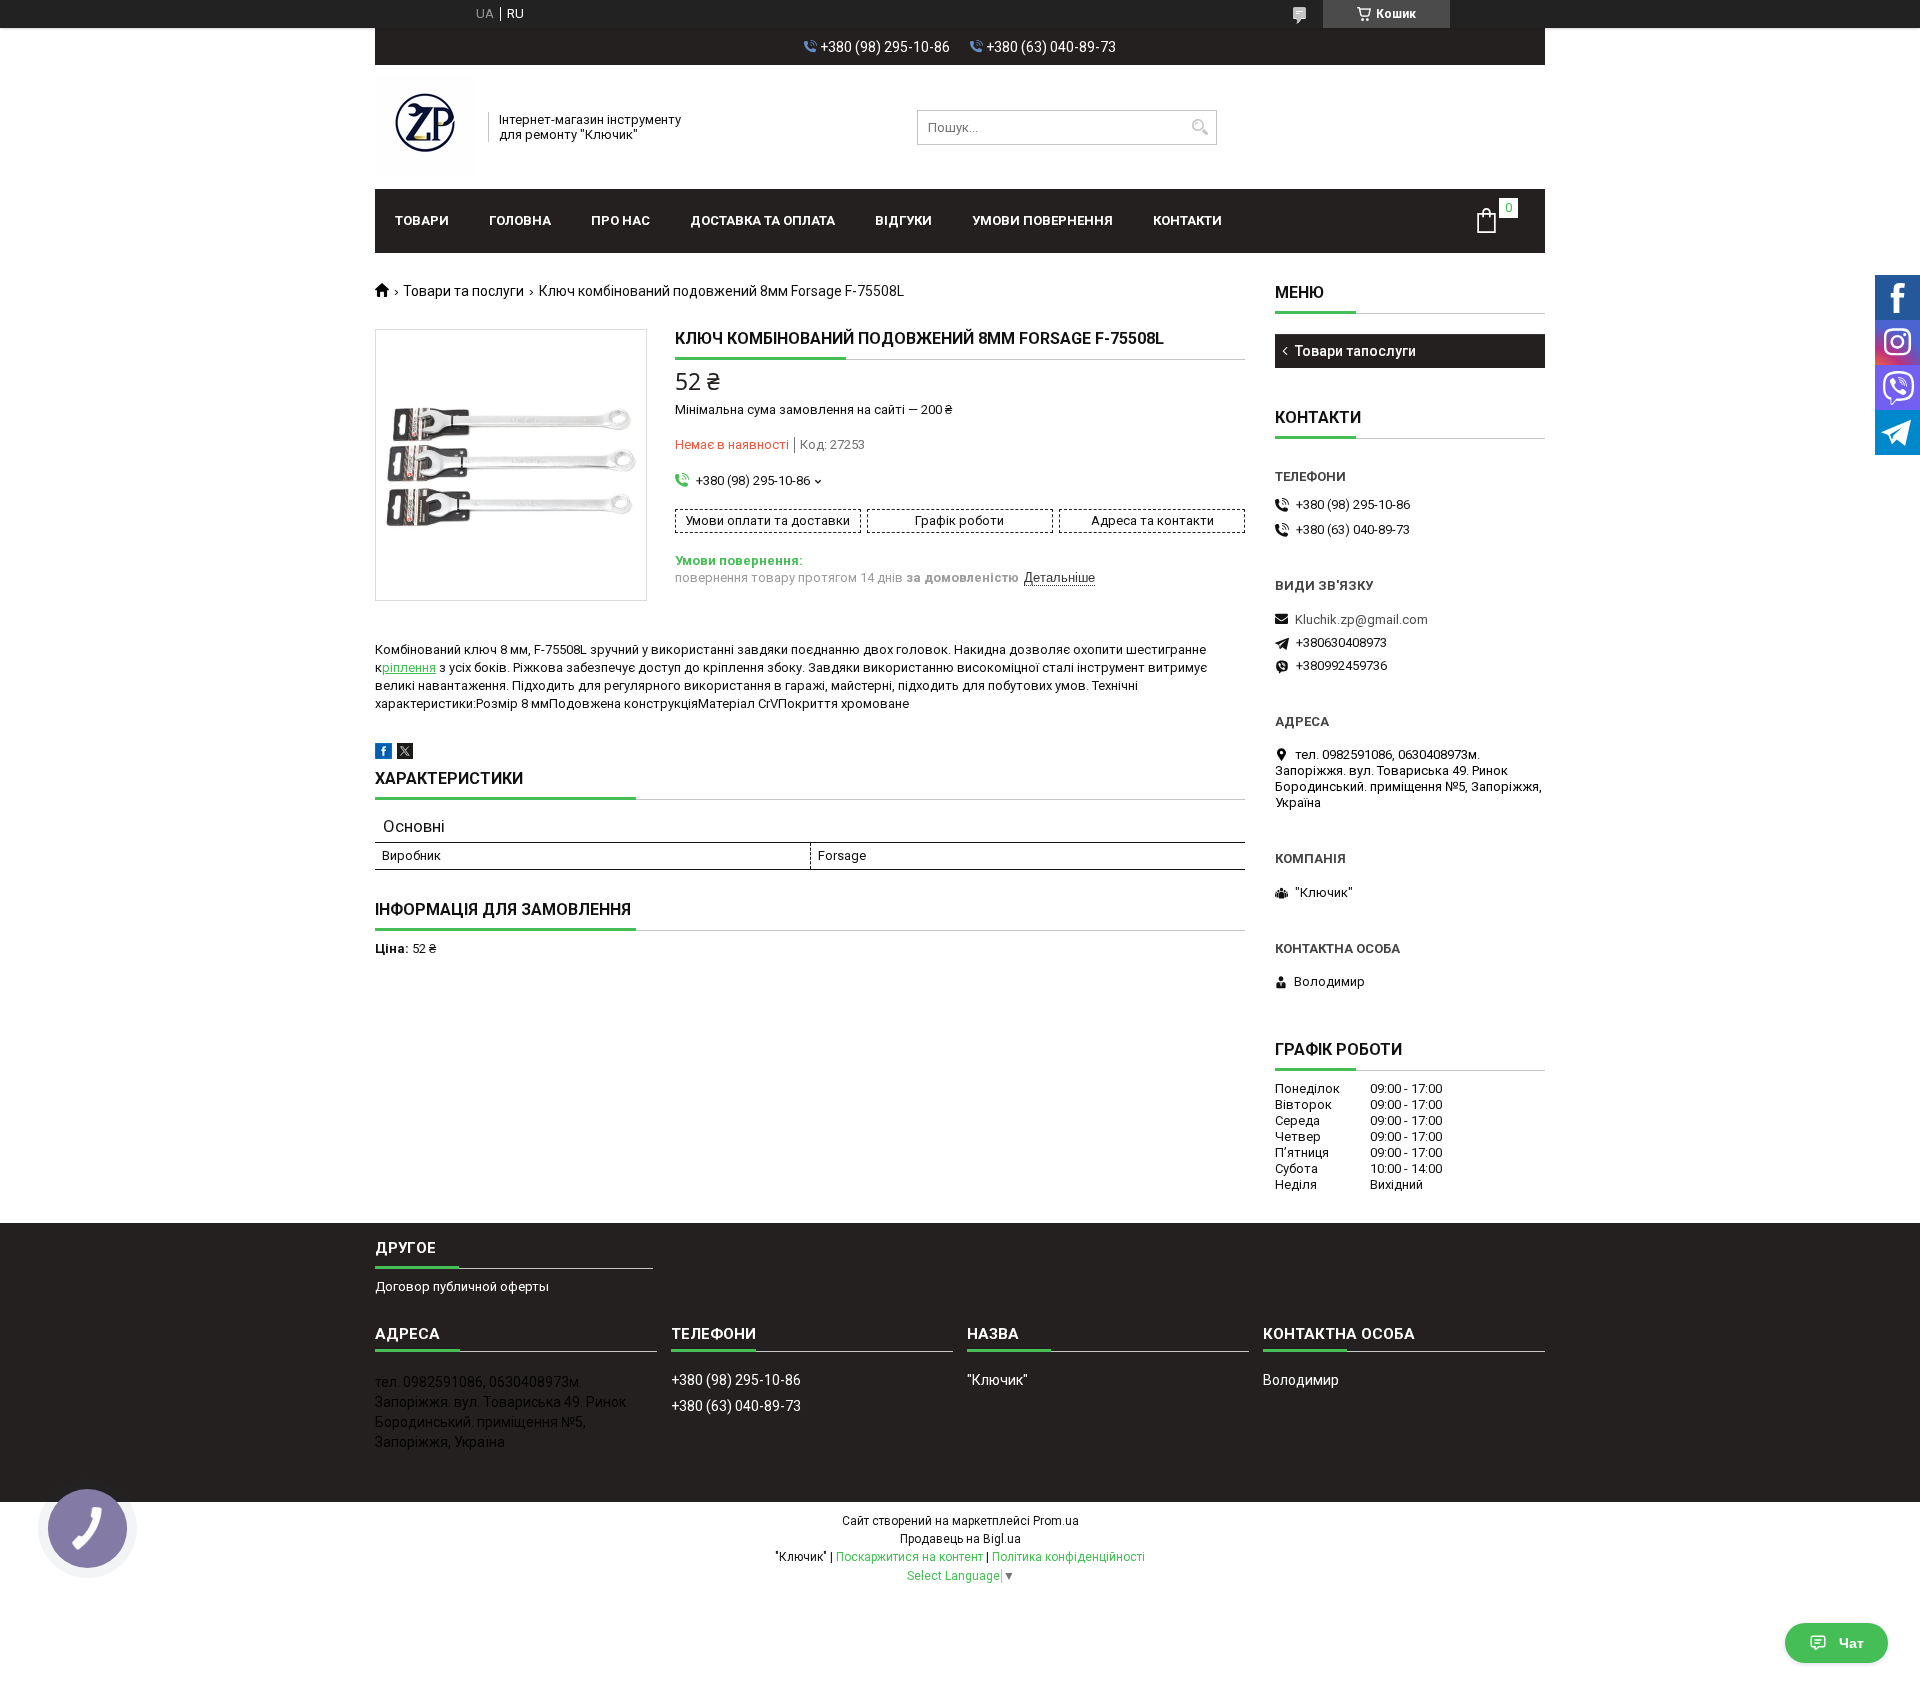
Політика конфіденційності (1068, 1557)
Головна (520, 220)
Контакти (1187, 220)
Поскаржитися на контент (909, 1557)
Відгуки (903, 220)
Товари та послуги (463, 291)
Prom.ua (1056, 1521)
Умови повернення (1042, 220)
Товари (422, 220)
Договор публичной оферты (462, 1286)
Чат (1851, 1643)
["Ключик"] (425, 127)
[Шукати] (1199, 127)
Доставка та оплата (762, 220)
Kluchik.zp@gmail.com (1361, 619)
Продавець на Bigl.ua (960, 1539)
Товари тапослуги (1355, 351)
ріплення (409, 667)
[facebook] (383, 754)
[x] (405, 754)
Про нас (620, 220)
